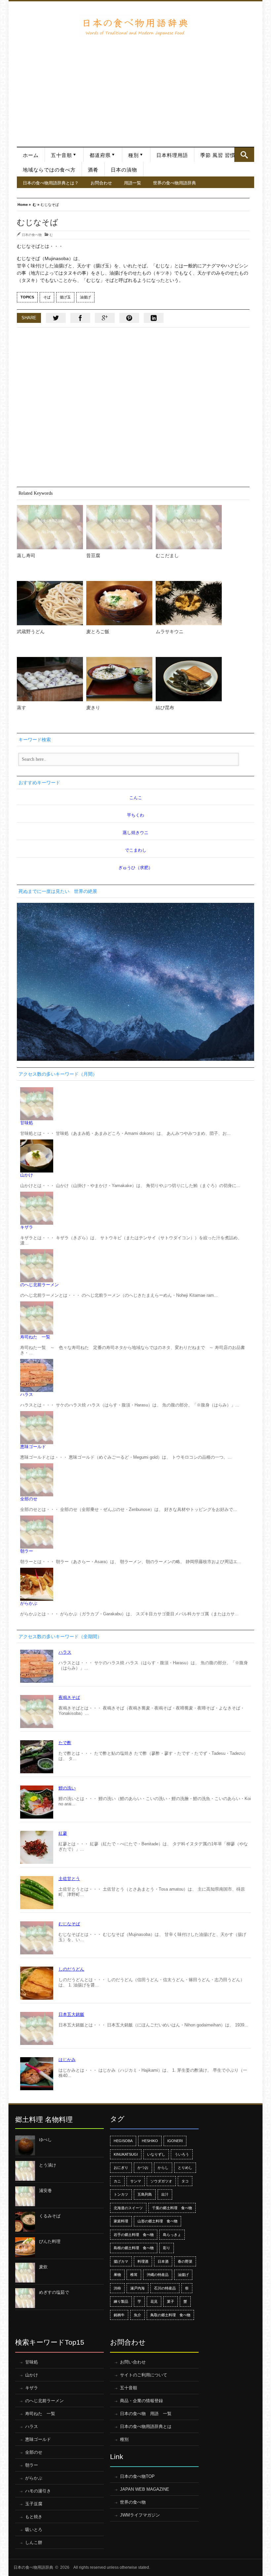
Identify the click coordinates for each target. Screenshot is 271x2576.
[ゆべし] (25, 2145)
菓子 (171, 2301)
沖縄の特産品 (158, 2275)
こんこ (136, 798)
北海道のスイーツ (128, 2208)
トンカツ (121, 2194)
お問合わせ (101, 183)
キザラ (27, 1227)
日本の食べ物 (32, 235)
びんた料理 (50, 2241)
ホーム (31, 155)
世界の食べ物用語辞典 (174, 183)
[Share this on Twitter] (56, 318)
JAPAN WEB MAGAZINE (145, 2489)
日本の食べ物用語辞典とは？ (51, 183)
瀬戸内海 (137, 2288)
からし (163, 2168)
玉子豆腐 (34, 2504)
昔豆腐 (93, 556)
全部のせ (29, 1499)
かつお (143, 2168)
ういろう (182, 2154)
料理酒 (143, 2261)
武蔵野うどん (31, 632)
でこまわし (136, 850)
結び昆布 (165, 708)
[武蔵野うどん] (50, 603)
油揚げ (85, 297)
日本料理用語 (172, 155)
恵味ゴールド (33, 1447)
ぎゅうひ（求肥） (135, 868)
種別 (134, 155)
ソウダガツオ (161, 2181)
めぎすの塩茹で (54, 2292)
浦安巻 (45, 2191)
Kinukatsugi (126, 2154)
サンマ (136, 2181)
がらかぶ (29, 1603)
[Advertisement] (135, 87)
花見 (154, 2301)
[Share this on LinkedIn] (154, 318)
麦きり (93, 708)
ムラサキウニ (170, 632)
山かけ (27, 1175)
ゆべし (45, 2140)
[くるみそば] (25, 2222)
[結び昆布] (189, 679)
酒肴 (93, 170)
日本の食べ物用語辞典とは (146, 2426)
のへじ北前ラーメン (39, 1285)
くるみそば (50, 2216)
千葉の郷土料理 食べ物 (172, 2208)
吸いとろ (34, 2530)
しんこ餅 (34, 2542)
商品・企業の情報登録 (141, 2401)
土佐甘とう (69, 1879)
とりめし (185, 2168)
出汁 (165, 2194)
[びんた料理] (25, 2247)
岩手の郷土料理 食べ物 (134, 2235)
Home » (24, 204)
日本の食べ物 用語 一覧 (146, 2414)
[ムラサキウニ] (189, 603)
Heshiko (150, 2141)
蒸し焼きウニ (135, 833)
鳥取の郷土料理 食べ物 (170, 2315)
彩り (167, 2248)
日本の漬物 (124, 170)
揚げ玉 (65, 297)
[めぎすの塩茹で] (25, 2298)
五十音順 (61, 155)
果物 (117, 2275)
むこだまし (167, 556)
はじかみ (67, 2060)
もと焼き (34, 2517)
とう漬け (48, 2165)
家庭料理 (121, 2221)
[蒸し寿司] (50, 527)
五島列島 (145, 2194)
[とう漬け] (25, 2171)
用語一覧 (133, 183)
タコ (185, 2181)
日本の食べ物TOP (137, 2476)
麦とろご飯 (98, 632)
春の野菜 (185, 2261)
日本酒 (163, 2261)
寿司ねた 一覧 (35, 1337)
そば (47, 297)
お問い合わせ (133, 2362)
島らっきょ (172, 2235)
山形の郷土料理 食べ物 (157, 2221)
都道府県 (100, 155)
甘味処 (27, 1123)
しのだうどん (71, 1969)
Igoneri (175, 2141)
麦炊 (43, 2267)
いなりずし (156, 2154)
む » (36, 204)
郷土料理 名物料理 (44, 2119)
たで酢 (65, 1743)
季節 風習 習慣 (218, 155)
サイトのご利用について (144, 2375)
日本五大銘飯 (71, 2014)
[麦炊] (25, 2273)
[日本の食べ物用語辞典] (135, 26)
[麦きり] (119, 679)
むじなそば (69, 1924)
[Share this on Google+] (105, 318)
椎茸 (134, 2275)
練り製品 (121, 2301)
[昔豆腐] (119, 527)
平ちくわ (135, 815)
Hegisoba (123, 2141)
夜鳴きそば (69, 1697)
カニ (117, 2181)
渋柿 (117, 2288)
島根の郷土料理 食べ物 (134, 2248)
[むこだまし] (189, 527)
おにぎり (121, 2168)
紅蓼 (63, 1833)
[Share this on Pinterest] (129, 318)
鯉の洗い (67, 1788)
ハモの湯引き (38, 2491)
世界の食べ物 (133, 2502)
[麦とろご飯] (119, 603)
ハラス (27, 1394)
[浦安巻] (25, 2196)
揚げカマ (121, 2261)
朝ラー (27, 1551)
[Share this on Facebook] (80, 318)
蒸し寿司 (26, 556)
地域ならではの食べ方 (49, 170)
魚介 (137, 2315)
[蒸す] (50, 679)
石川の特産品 (165, 2288)
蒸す (21, 708)
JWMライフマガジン (140, 2515)
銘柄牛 (119, 2315)
